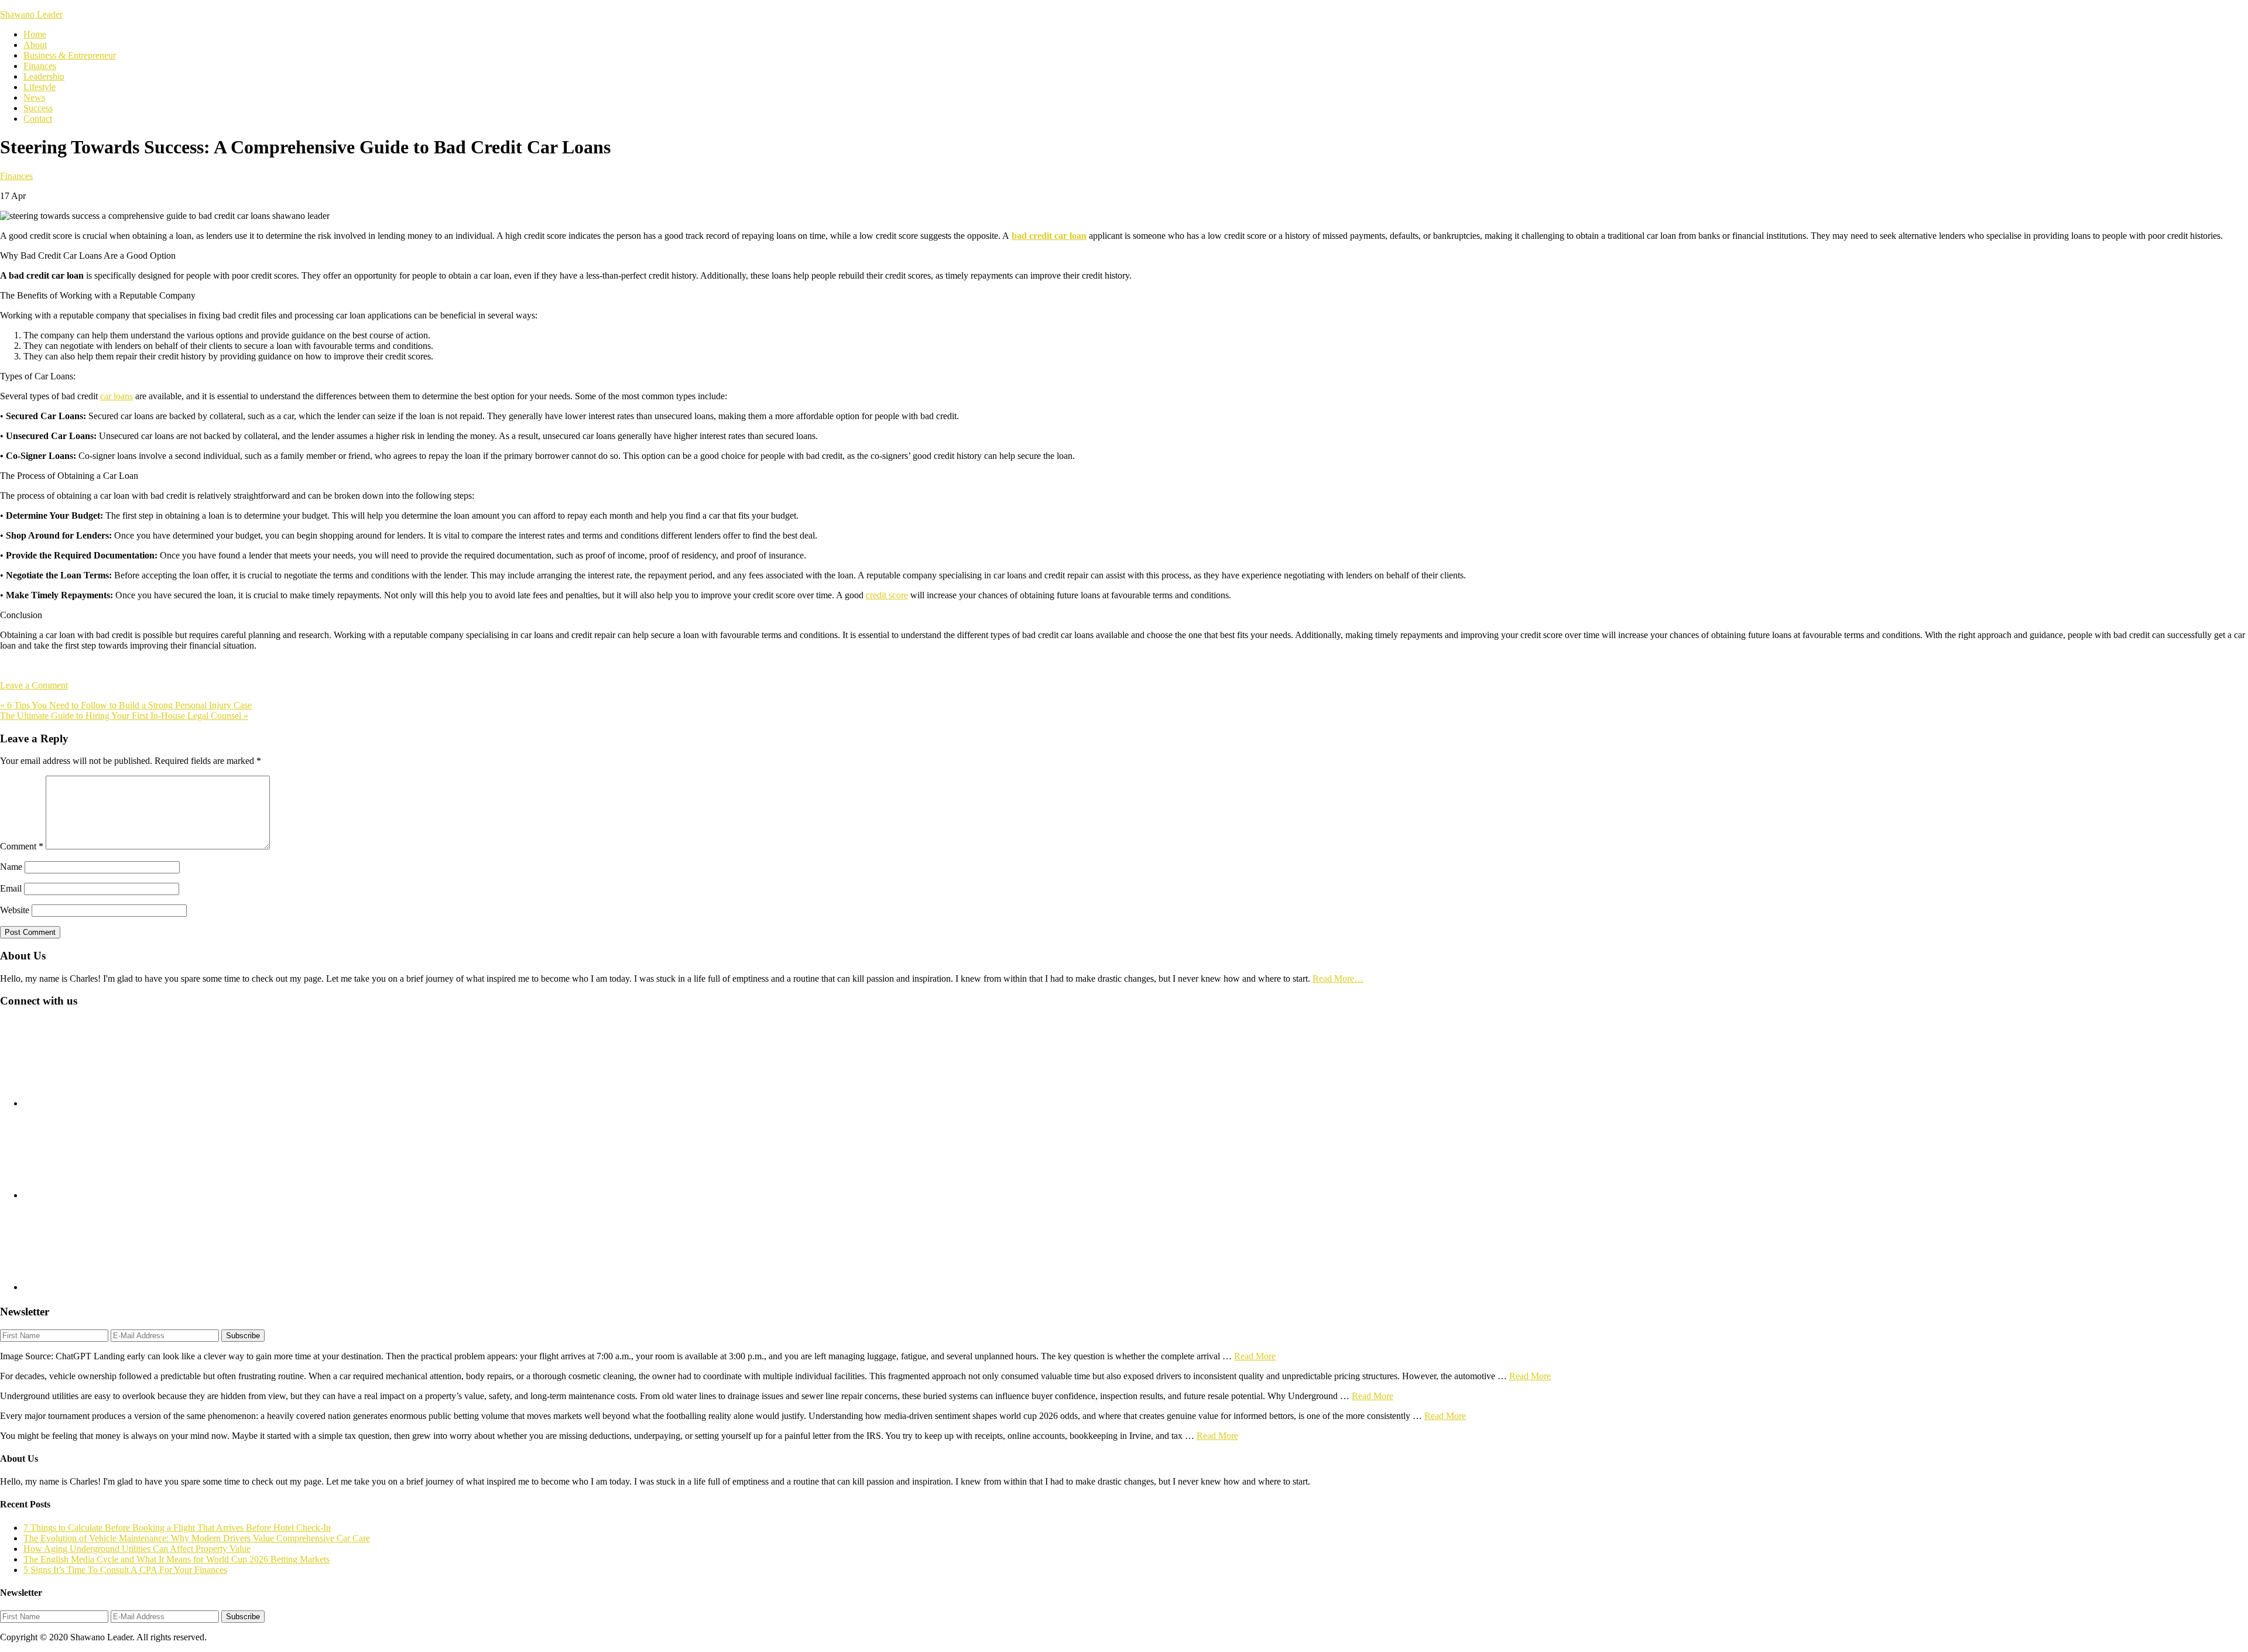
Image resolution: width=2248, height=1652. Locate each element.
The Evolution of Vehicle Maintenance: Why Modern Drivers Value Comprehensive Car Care (197, 1538)
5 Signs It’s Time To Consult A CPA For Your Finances (125, 1570)
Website (15, 910)
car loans (116, 396)
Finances (16, 176)
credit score (887, 595)
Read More (1255, 1356)
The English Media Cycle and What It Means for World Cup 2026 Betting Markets (177, 1559)
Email (11, 888)
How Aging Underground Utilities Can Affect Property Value (137, 1549)
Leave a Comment (34, 685)
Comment (22, 846)
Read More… (1338, 978)
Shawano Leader (31, 14)
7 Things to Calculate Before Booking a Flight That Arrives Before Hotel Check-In (177, 1528)
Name (11, 867)
